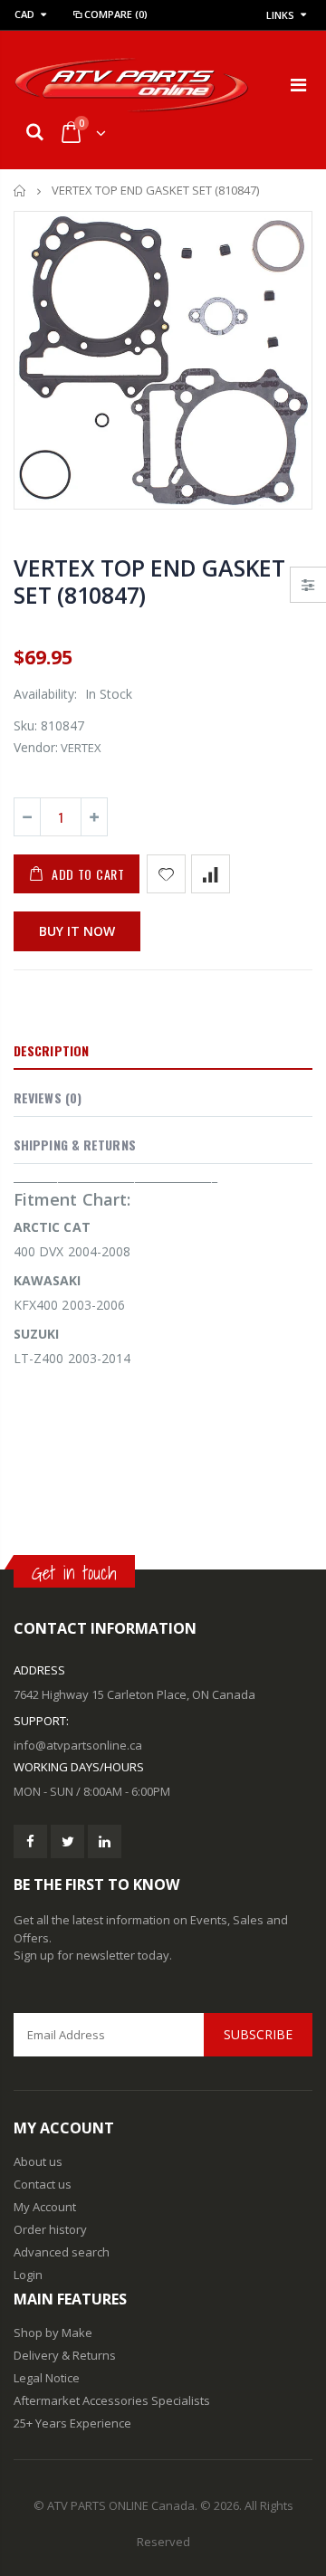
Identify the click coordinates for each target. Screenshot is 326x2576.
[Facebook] (30, 1841)
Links (280, 15)
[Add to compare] (211, 874)
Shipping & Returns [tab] (75, 1145)
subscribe (258, 2034)
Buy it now (77, 931)
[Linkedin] (105, 1841)
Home (20, 191)
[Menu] (298, 85)
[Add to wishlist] (166, 874)
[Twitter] (67, 1841)
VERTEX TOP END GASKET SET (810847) (149, 581)
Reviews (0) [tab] (48, 1097)
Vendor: (36, 747)
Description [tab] (51, 1050)
